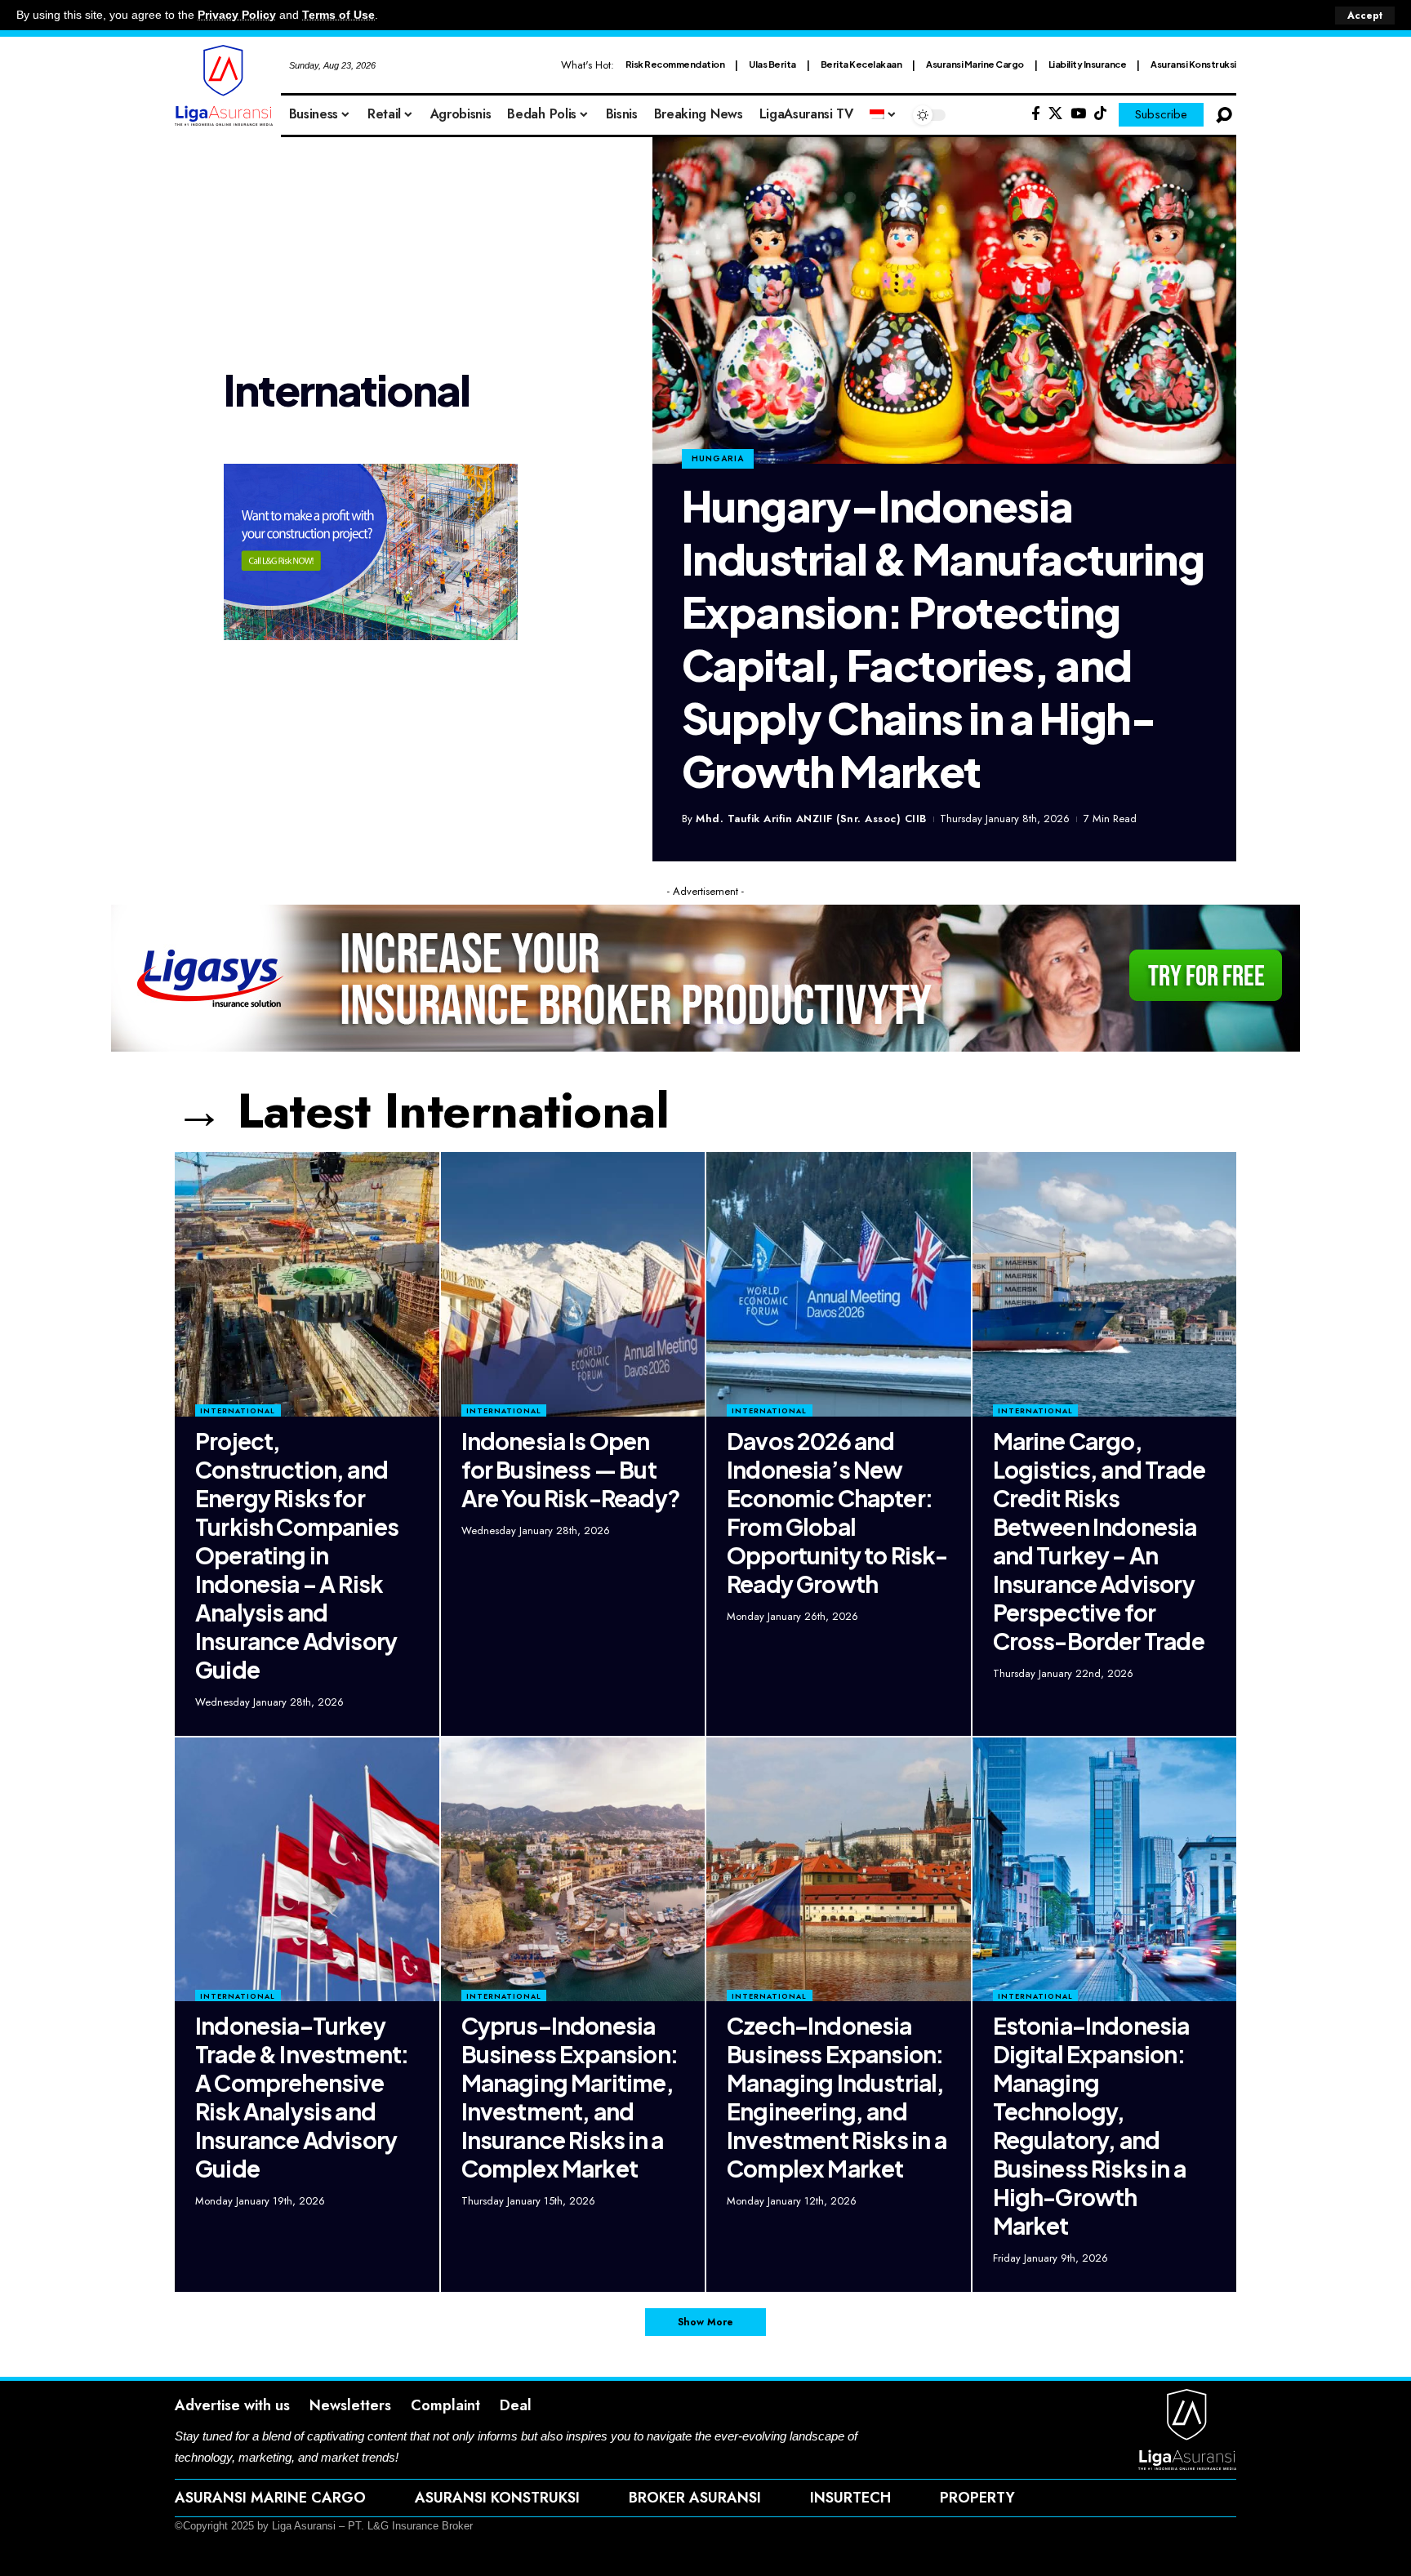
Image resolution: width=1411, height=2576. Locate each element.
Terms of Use (338, 15)
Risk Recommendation (675, 64)
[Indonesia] (884, 115)
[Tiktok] (1100, 114)
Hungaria (718, 458)
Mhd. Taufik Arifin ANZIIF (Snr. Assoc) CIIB (811, 819)
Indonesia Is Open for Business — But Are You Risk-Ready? (571, 1469)
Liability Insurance (1088, 64)
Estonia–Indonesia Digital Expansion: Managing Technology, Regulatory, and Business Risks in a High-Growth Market (1091, 2125)
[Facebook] (1036, 114)
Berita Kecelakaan (861, 64)
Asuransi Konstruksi (1193, 64)
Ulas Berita (772, 64)
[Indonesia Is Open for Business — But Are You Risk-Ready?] (573, 1284)
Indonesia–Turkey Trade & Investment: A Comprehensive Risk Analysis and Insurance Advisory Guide (302, 2097)
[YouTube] (1078, 114)
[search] (1224, 115)
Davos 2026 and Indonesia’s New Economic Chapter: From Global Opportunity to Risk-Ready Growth (837, 1512)
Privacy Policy (237, 15)
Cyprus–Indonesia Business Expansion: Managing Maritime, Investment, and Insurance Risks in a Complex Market (570, 2097)
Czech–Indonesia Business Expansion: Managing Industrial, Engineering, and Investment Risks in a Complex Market (837, 2097)
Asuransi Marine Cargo (975, 64)
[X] (1055, 114)
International (238, 1410)
